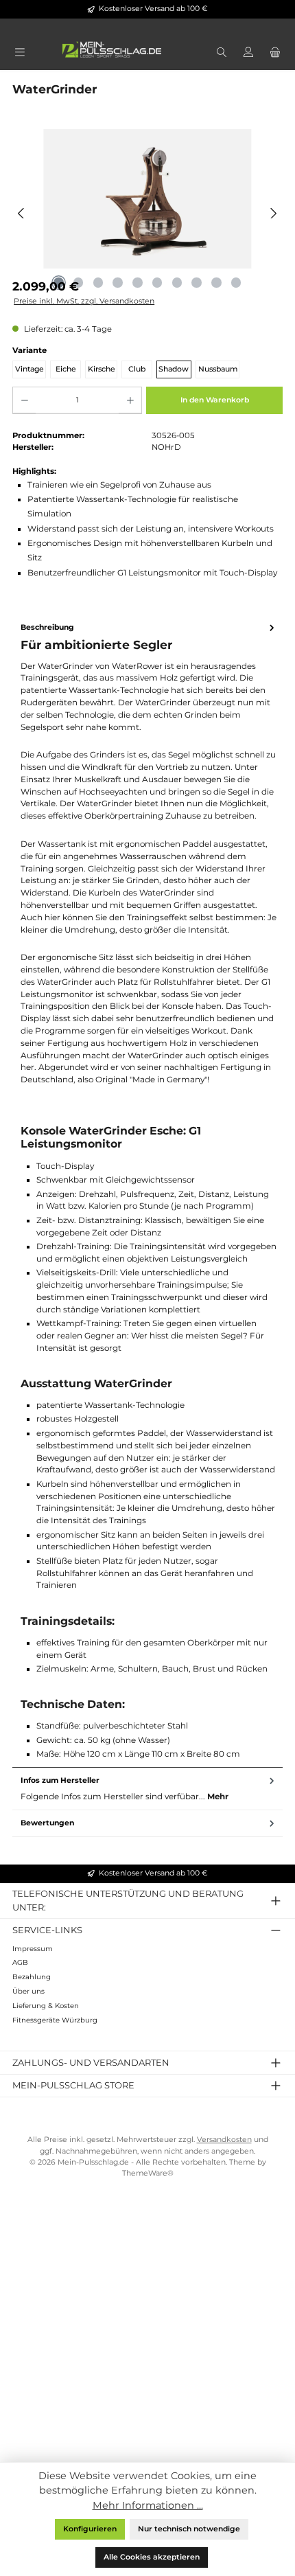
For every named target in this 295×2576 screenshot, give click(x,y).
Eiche (66, 369)
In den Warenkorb (215, 400)
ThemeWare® (148, 2173)
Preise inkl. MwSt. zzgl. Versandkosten (84, 301)
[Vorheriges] (22, 213)
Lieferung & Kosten (46, 2006)
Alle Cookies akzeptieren (152, 2557)
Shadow (174, 369)
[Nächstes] (273, 213)
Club (137, 369)
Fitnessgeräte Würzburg (55, 2020)
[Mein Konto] (248, 53)
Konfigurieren (90, 2529)
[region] (147, 213)
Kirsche (102, 369)
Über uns (28, 1991)
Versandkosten (224, 2140)
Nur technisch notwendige (189, 2529)
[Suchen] (221, 53)
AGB (20, 1962)
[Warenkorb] (275, 53)
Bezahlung (32, 1977)
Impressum (33, 1949)
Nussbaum (218, 369)
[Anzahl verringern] (24, 400)
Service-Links (47, 1930)
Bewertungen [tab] (47, 1823)
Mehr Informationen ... (148, 2505)
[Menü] (20, 53)
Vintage (29, 369)
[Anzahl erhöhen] (130, 400)
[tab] (147, 1191)
